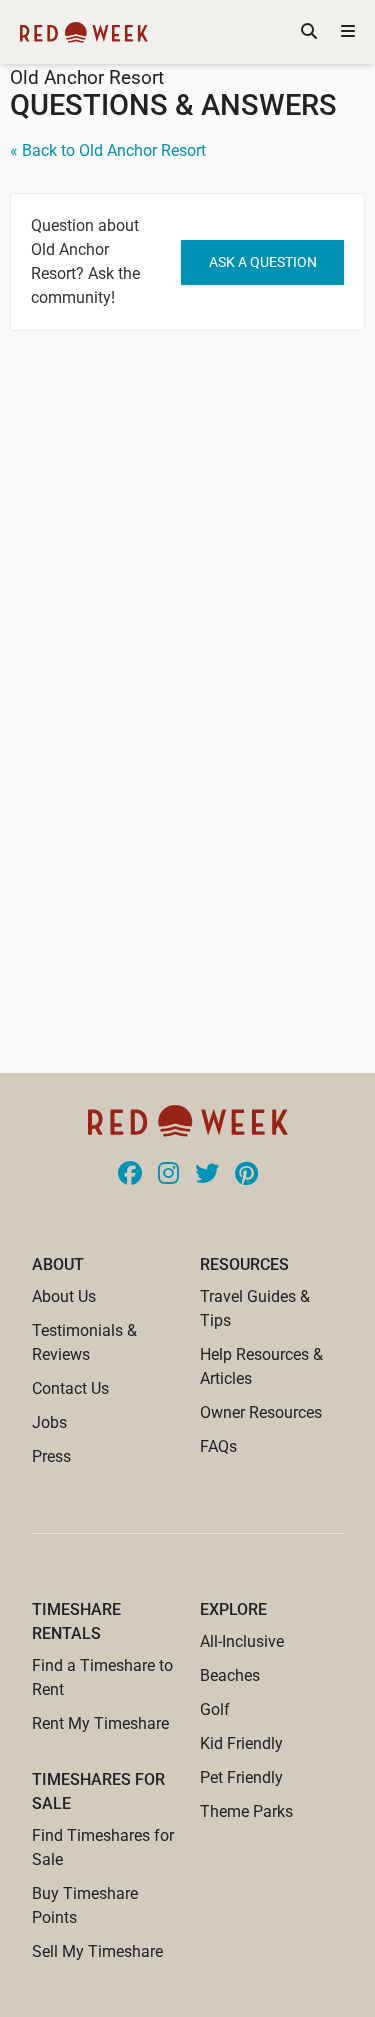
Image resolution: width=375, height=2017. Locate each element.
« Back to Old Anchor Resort (108, 150)
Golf (215, 1709)
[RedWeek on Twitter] (207, 1175)
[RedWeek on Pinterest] (246, 1175)
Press (51, 1456)
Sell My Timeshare (97, 1951)
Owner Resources (261, 1412)
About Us (64, 1296)
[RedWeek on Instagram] (168, 1175)
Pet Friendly (241, 1777)
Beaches (230, 1675)
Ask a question (263, 262)
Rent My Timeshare (100, 1723)
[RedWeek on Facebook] (130, 1175)
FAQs (218, 1446)
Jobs (49, 1422)
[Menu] (348, 32)
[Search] (309, 32)
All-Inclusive (242, 1641)
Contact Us (70, 1388)
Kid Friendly (241, 1743)
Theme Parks (246, 1811)
